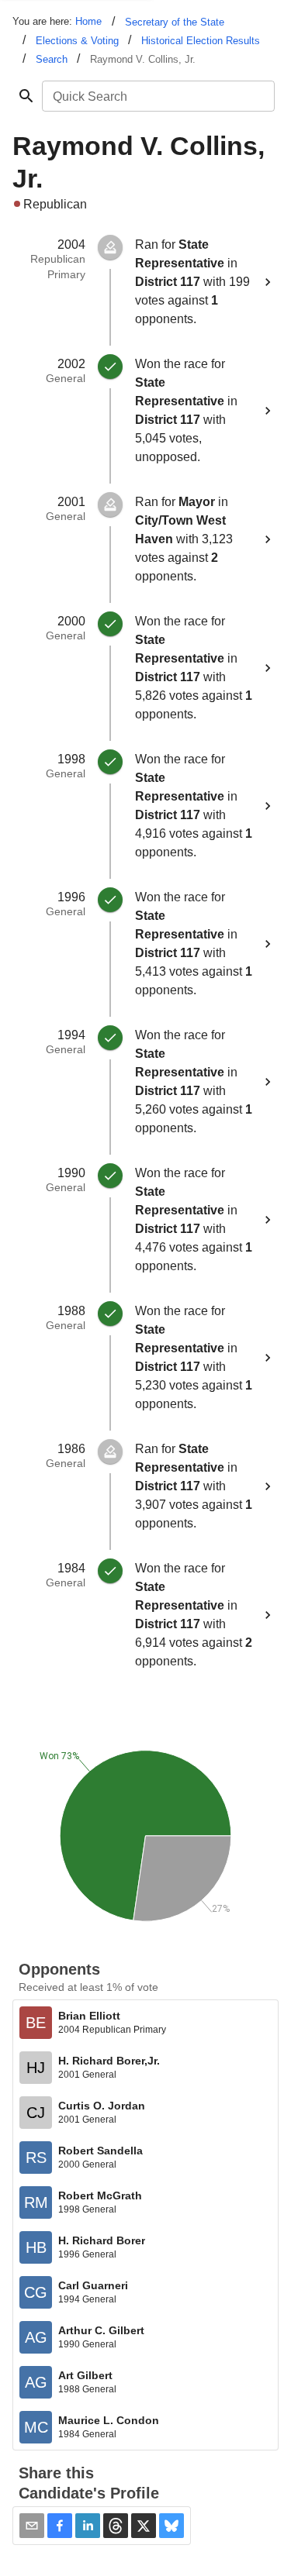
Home (88, 21)
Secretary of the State (175, 22)
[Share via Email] (32, 2526)
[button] (60, 2526)
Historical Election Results (201, 41)
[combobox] (157, 96)
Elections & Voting (77, 41)
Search (52, 59)
